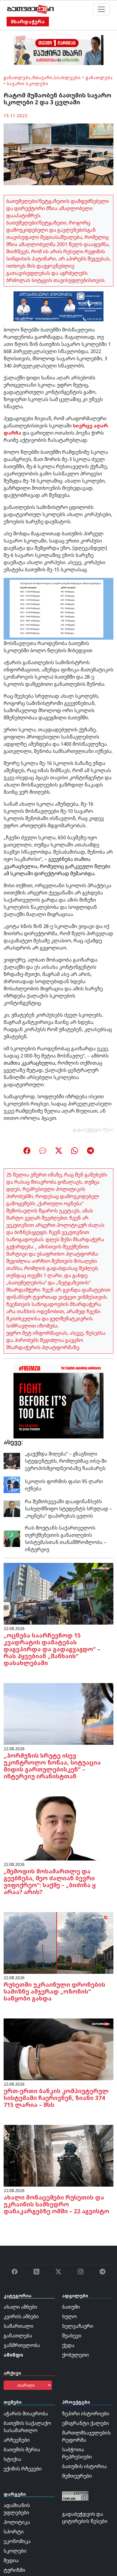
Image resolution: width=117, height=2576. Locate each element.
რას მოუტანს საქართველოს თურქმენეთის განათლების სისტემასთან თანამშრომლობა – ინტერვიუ (66, 1539)
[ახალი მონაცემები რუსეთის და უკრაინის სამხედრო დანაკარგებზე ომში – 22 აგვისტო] (58, 2155)
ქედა (68, 2345)
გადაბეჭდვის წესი (93, 1130)
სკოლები (15, 2551)
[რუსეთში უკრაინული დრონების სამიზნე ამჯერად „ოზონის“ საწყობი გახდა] (58, 1942)
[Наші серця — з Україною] (30, 9)
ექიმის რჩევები (23, 2469)
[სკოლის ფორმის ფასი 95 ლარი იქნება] (12, 1484)
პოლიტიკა (17, 2522)
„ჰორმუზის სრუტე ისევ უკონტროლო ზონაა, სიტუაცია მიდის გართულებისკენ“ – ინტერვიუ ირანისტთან (52, 1766)
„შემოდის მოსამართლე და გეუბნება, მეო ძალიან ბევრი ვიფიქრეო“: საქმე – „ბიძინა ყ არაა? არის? (50, 1881)
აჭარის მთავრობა (26, 2414)
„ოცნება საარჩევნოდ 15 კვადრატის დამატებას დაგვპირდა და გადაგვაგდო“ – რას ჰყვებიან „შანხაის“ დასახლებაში (52, 1649)
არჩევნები (17, 2440)
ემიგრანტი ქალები (85, 2423)
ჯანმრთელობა (22, 2345)
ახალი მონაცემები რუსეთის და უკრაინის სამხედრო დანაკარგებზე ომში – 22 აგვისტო (56, 2204)
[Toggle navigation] (101, 9)
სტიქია (12, 2459)
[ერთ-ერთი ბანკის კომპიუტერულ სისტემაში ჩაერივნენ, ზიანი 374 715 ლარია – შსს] (58, 2049)
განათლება (17, 77)
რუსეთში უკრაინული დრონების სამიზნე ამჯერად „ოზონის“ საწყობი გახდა (54, 1991)
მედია (11, 2560)
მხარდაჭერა (28, 22)
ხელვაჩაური (78, 2326)
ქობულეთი (75, 2355)
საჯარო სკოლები (28, 83)
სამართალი (18, 2326)
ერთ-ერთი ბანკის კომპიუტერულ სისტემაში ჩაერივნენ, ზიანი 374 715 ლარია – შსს (56, 2098)
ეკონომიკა (17, 2541)
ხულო (69, 2316)
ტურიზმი (14, 2570)
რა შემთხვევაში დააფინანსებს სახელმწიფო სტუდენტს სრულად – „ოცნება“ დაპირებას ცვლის (69, 1509)
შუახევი (72, 2336)
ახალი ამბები (20, 2307)
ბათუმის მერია (22, 2450)
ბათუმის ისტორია (84, 2466)
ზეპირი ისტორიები (86, 2414)
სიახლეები (67, 77)
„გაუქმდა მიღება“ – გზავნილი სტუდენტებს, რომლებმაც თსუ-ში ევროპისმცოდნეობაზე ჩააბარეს (66, 1461)
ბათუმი (71, 2307)
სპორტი (14, 2532)
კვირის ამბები (21, 2316)
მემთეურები (77, 2476)
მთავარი (43, 77)
